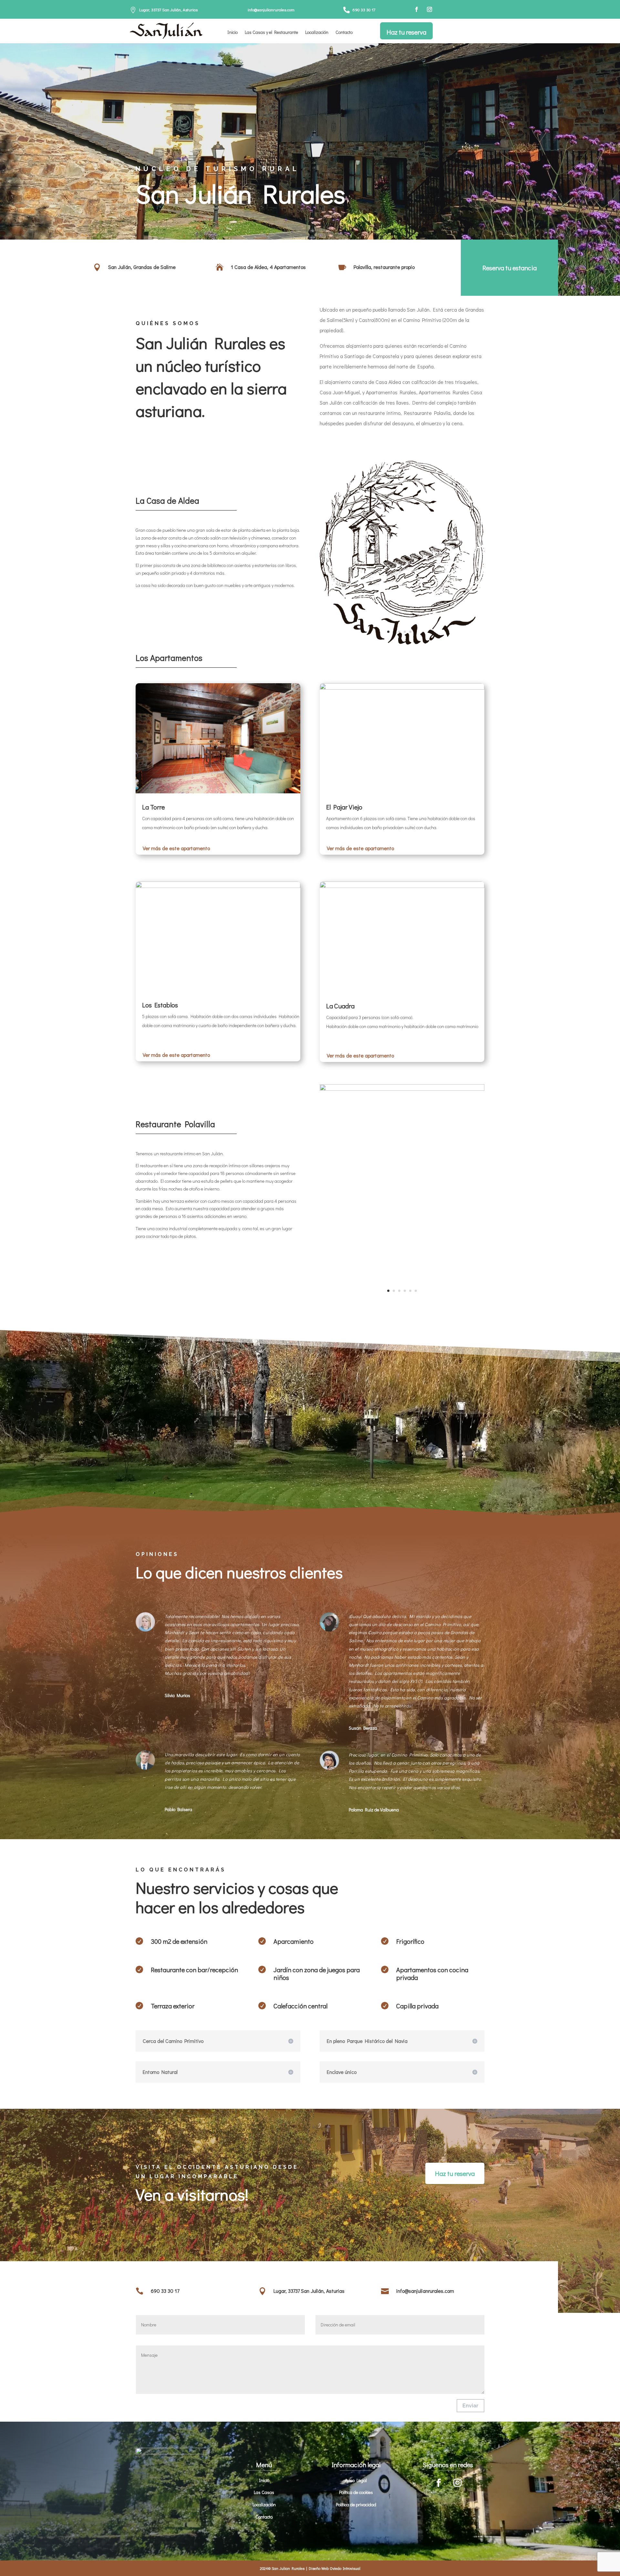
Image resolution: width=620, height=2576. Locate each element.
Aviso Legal (356, 2480)
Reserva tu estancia (510, 268)
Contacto (344, 33)
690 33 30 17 (364, 10)
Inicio (232, 33)
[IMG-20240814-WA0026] (402, 1089)
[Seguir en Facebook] (417, 9)
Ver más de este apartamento (176, 848)
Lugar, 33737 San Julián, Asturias (168, 10)
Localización (317, 33)
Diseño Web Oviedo (325, 2568)
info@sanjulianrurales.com (271, 10)
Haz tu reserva (406, 32)
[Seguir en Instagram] (429, 9)
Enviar (470, 2406)
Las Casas (264, 2492)
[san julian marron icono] (402, 643)
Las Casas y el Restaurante (271, 33)
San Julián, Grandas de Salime (142, 267)
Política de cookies (356, 2492)
